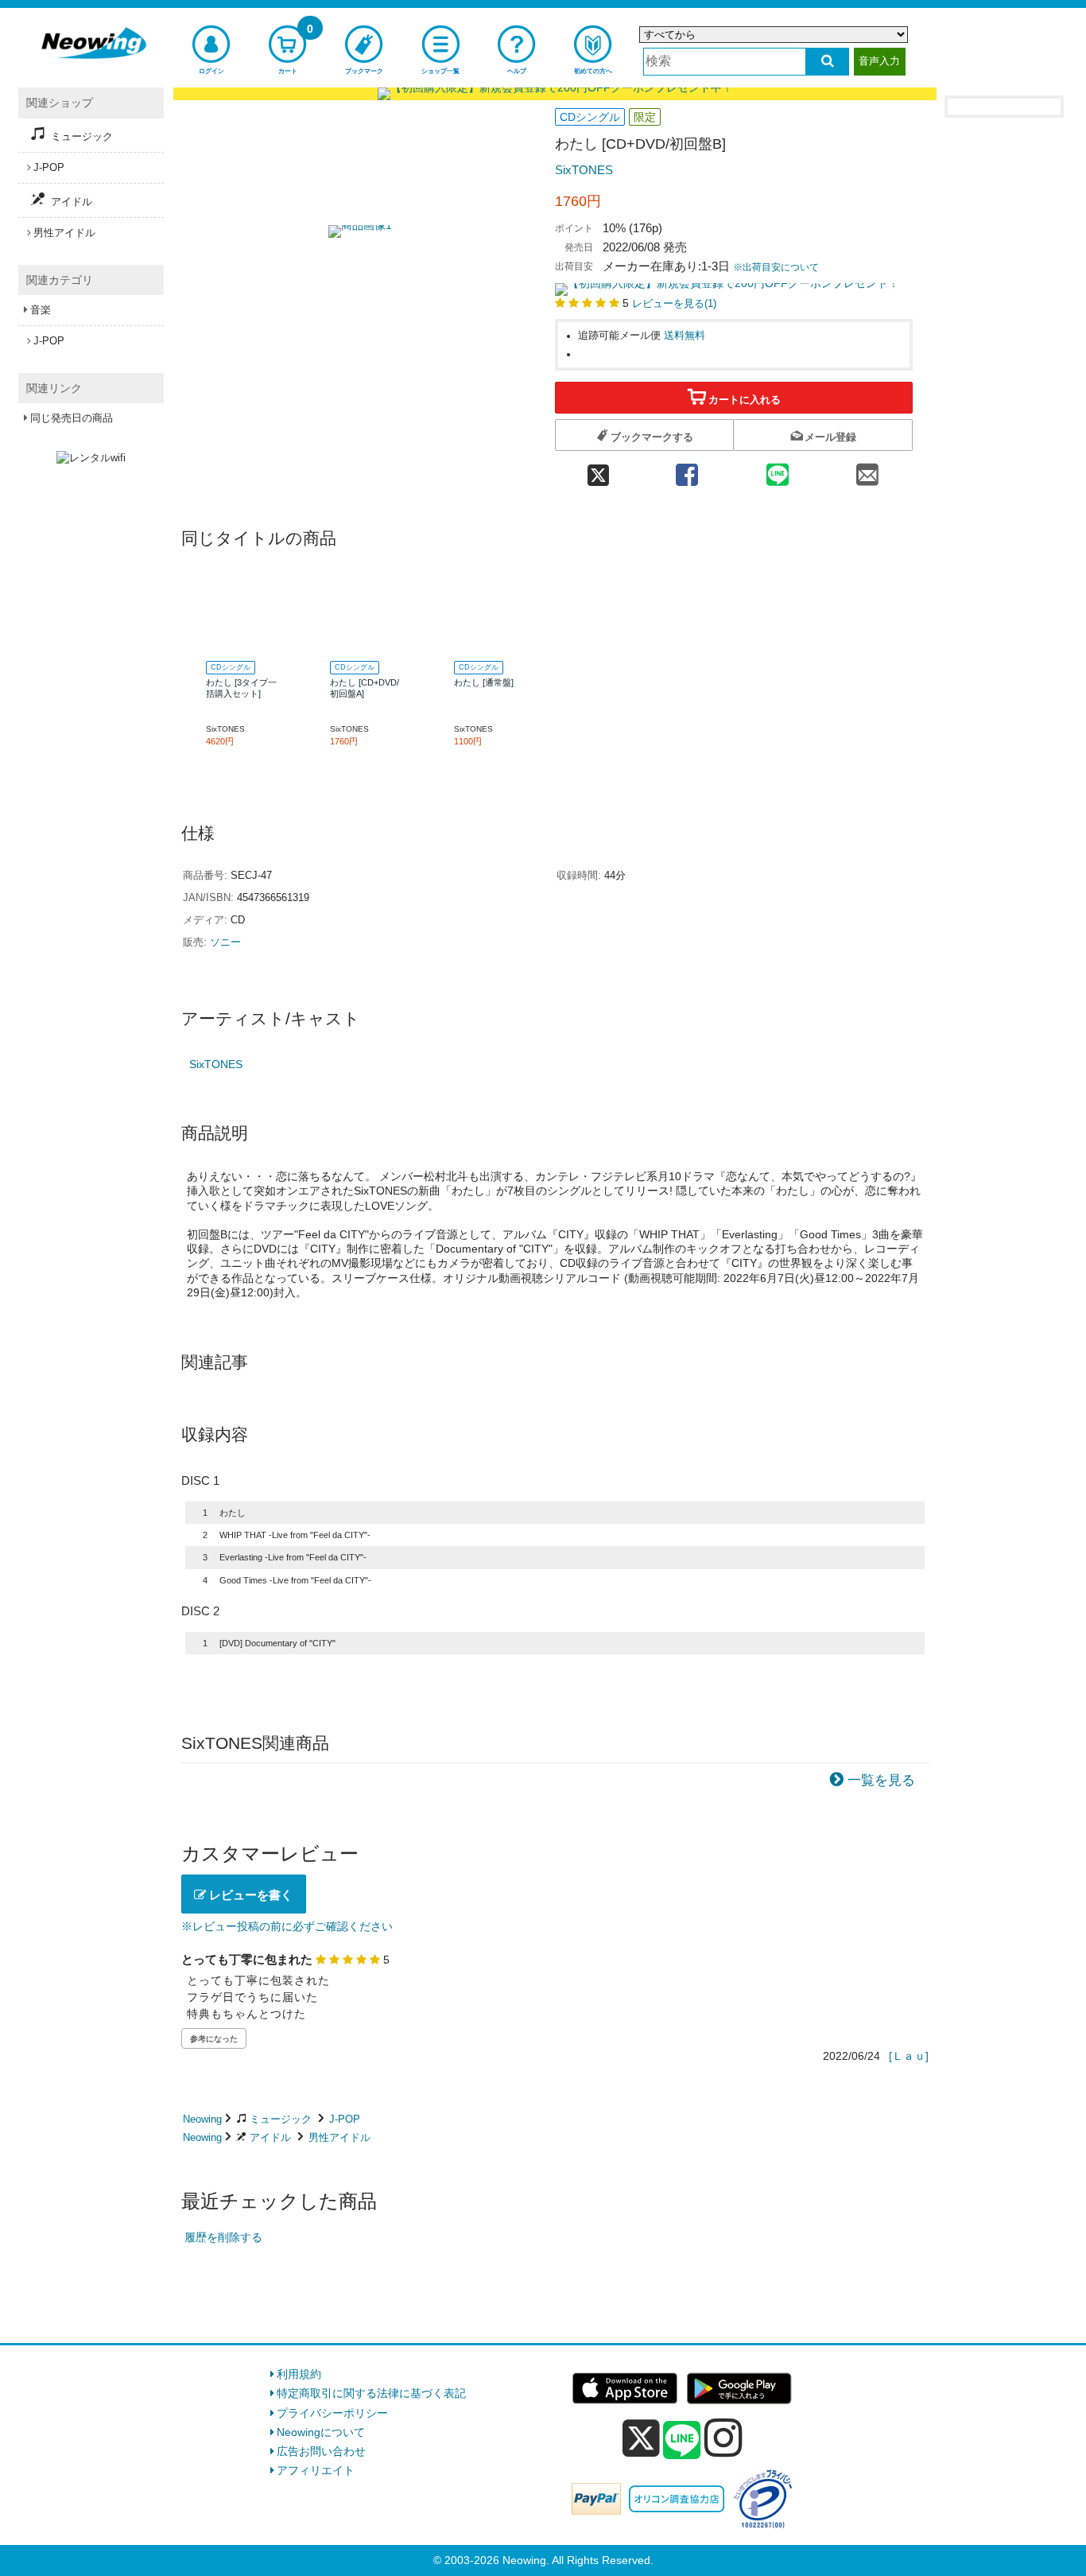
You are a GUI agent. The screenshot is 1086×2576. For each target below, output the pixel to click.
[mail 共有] (867, 470)
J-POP (345, 2119)
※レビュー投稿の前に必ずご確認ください (287, 1926)
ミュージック (281, 2119)
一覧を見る (881, 1780)
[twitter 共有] (598, 470)
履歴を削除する (223, 2237)
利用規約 (299, 2374)
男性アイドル (339, 2137)
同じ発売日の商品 (72, 418)
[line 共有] (778, 470)
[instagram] (723, 2438)
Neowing (202, 2119)
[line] (682, 2441)
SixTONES (584, 170)
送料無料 (685, 336)
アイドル (270, 2137)
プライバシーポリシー (332, 2413)
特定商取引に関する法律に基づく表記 (371, 2393)
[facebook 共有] (687, 470)
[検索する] (827, 62)
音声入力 (879, 61)
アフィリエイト (316, 2470)
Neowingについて (321, 2432)
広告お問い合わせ (321, 2451)
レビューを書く (249, 1895)
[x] (641, 2438)
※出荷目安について (776, 267)
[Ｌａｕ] (909, 2056)
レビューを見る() (674, 304)
